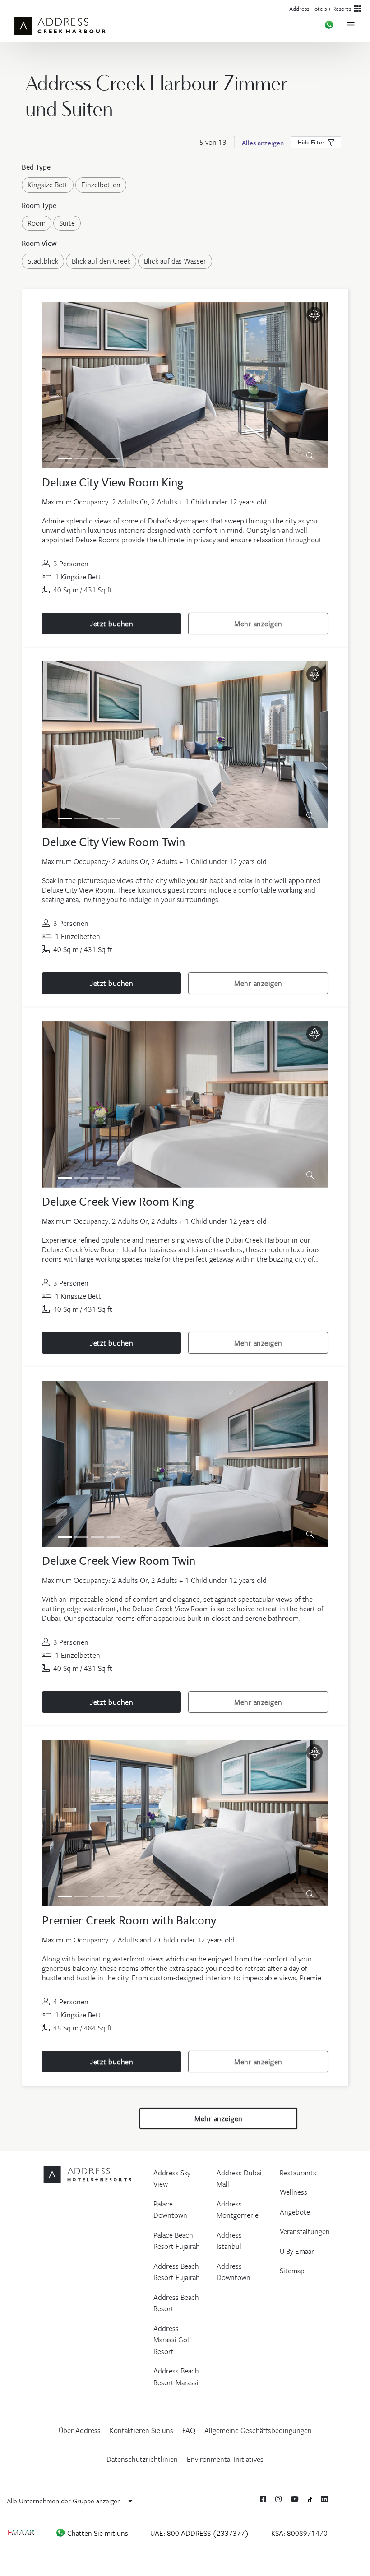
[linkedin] (324, 2499)
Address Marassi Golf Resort (172, 2340)
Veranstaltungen (305, 2231)
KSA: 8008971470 (299, 2533)
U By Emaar (297, 2251)
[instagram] (278, 2499)
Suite (67, 223)
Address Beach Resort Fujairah (177, 2272)
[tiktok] (310, 2499)
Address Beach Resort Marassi (176, 2377)
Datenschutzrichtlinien (142, 2459)
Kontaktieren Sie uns (141, 2430)
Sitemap (292, 2271)
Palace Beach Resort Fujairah (177, 2241)
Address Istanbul (229, 2241)
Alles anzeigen (263, 143)
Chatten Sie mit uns (97, 2533)
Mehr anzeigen (258, 624)
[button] (316, 142)
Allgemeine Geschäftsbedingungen (258, 2430)
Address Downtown (234, 2272)
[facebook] (263, 2499)
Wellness (294, 2192)
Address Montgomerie (238, 2210)
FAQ (189, 2430)
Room (37, 223)
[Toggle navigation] (354, 25)
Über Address (80, 2430)
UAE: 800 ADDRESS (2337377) (200, 2533)
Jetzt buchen (111, 624)
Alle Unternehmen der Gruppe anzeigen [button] (65, 2501)
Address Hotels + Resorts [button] (321, 9)
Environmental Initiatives (225, 2459)
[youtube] (295, 2499)
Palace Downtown (170, 2210)
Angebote (295, 2212)
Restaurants (298, 2173)
